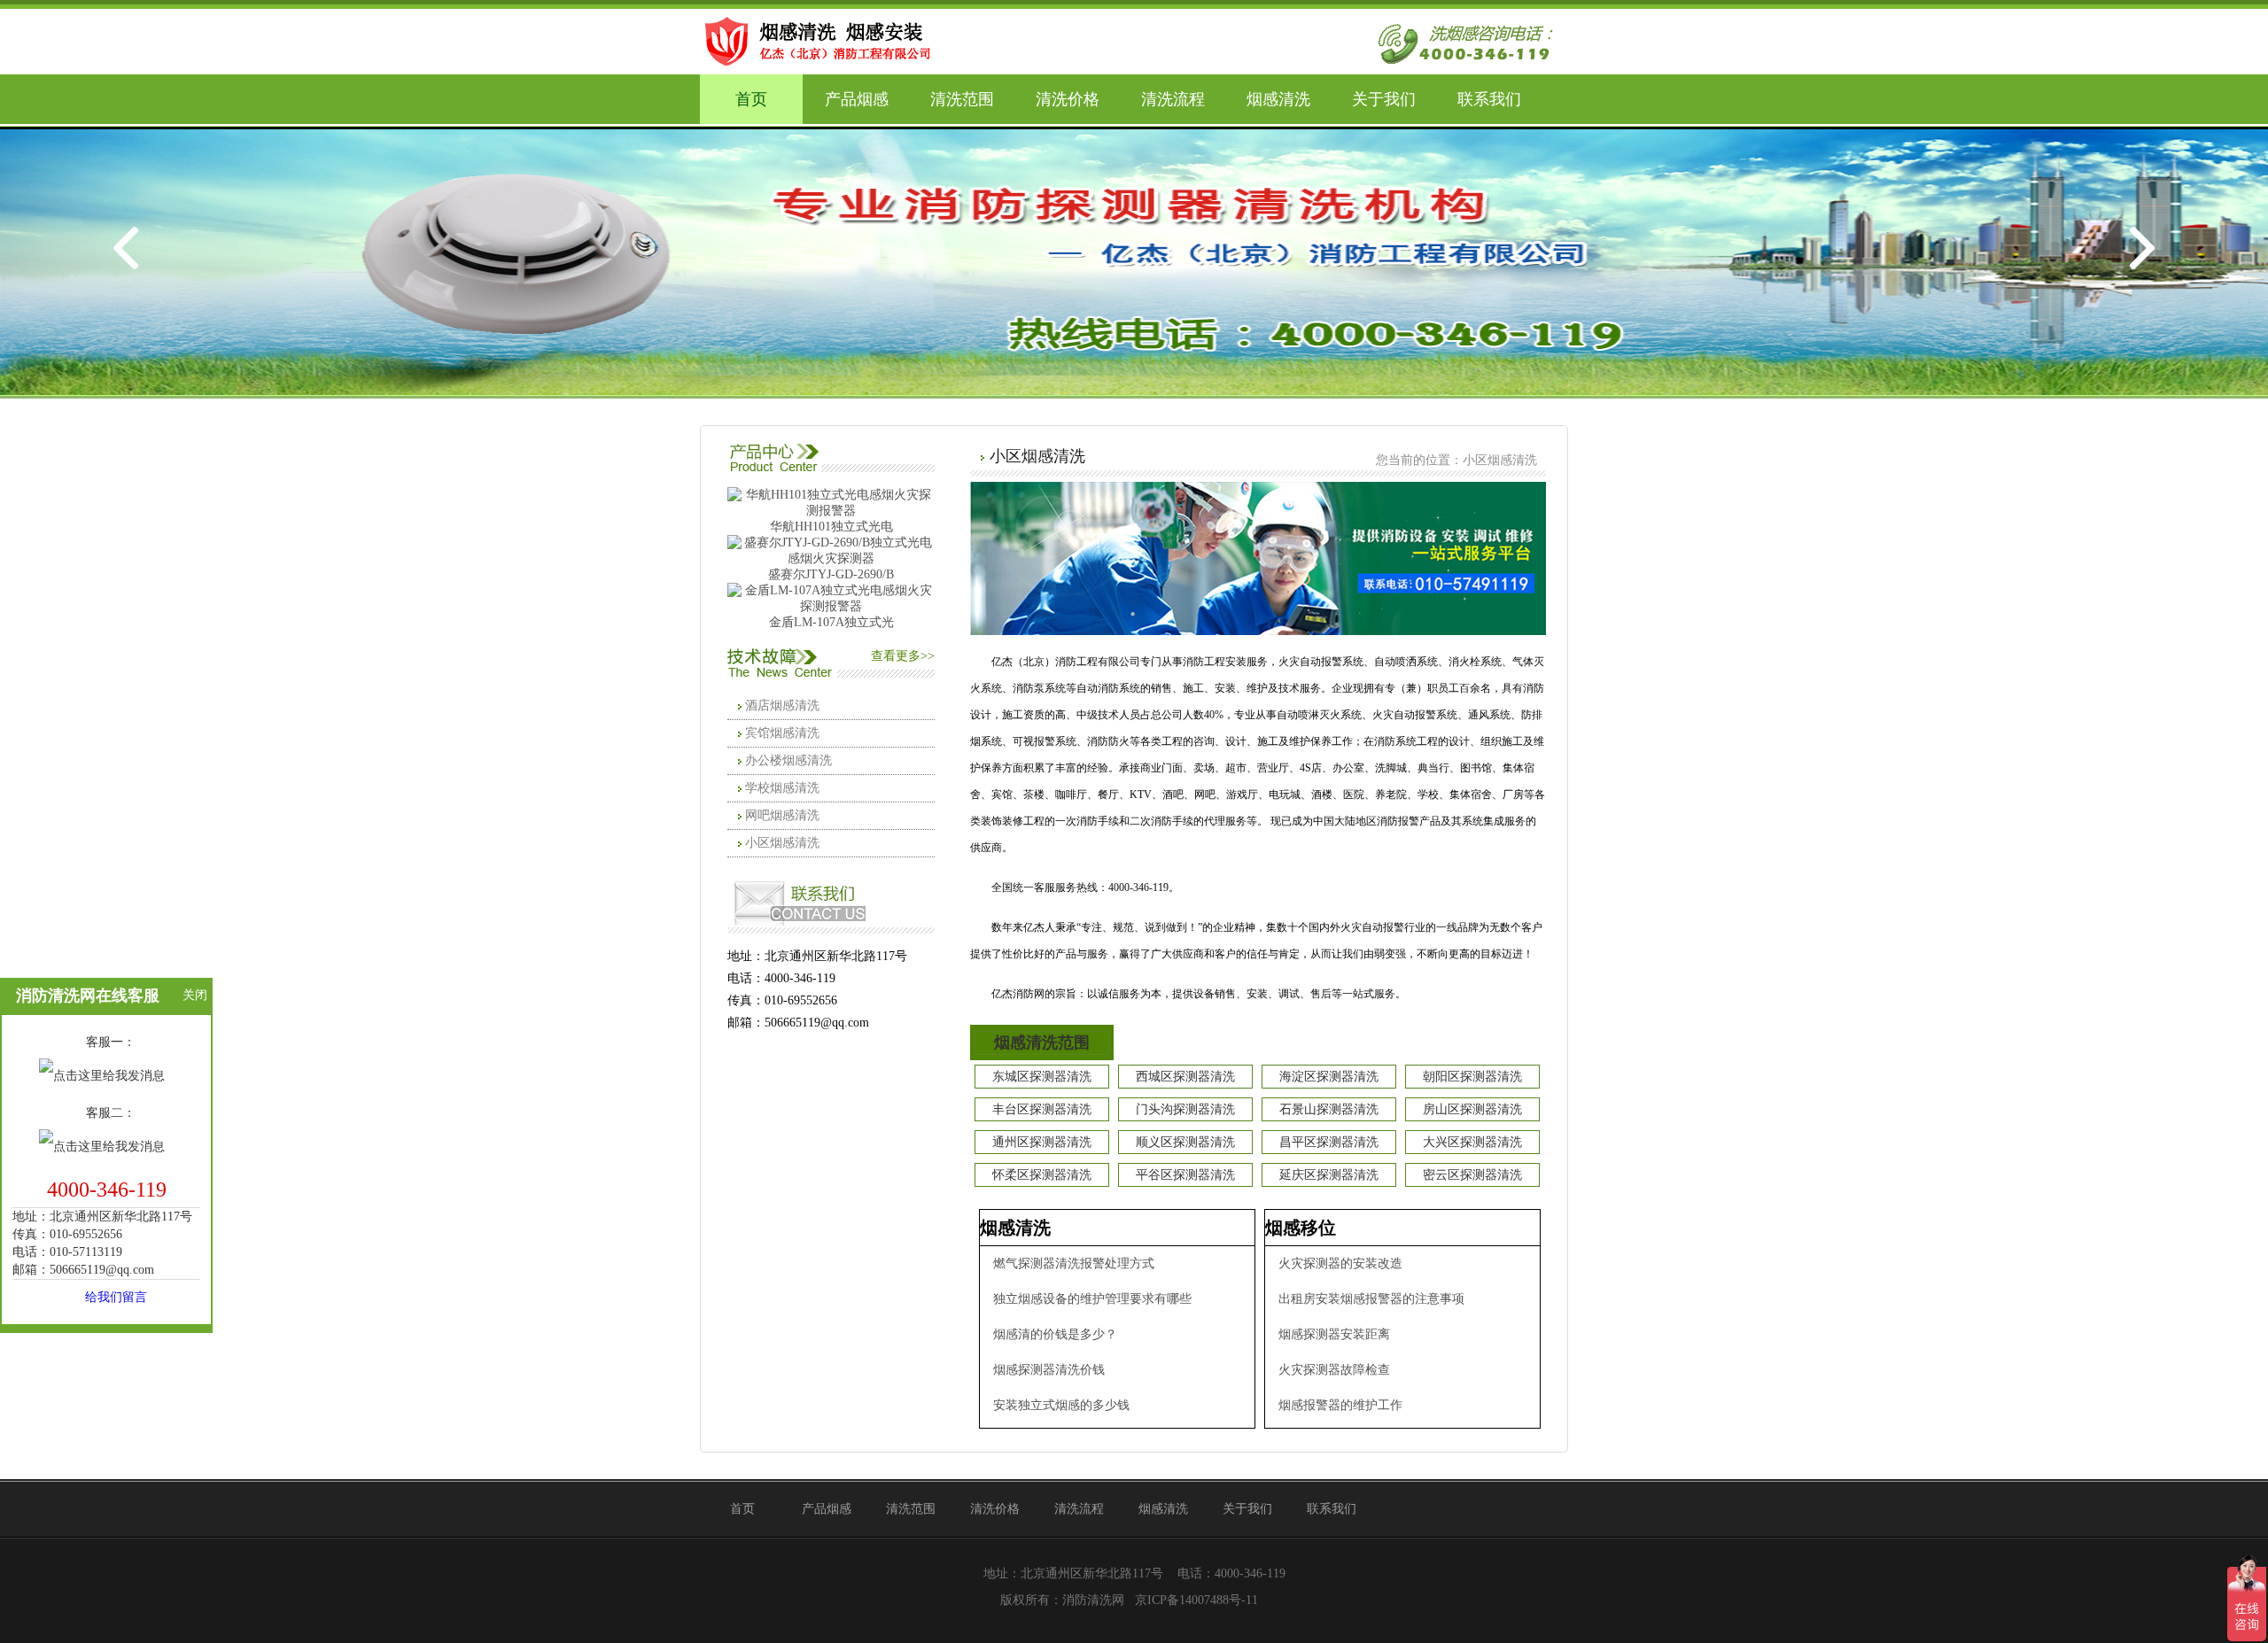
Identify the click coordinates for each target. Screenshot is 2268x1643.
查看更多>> (903, 656)
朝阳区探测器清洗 (1472, 1077)
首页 (751, 99)
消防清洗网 (1093, 1600)
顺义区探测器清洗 (1185, 1142)
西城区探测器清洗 (1185, 1077)
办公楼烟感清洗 (788, 760)
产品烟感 (857, 99)
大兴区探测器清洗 (1472, 1142)
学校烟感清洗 (782, 788)
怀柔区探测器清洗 (1042, 1175)
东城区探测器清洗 (1042, 1077)
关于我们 (1384, 99)
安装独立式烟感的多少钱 (1061, 1405)
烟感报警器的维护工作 (1340, 1405)
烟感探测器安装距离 (1334, 1334)
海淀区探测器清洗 (1329, 1077)
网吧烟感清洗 (782, 815)
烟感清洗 (1278, 99)
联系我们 (1489, 99)
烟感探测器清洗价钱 (1049, 1370)
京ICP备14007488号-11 (1196, 1600)
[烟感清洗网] (824, 40)
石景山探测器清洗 (1329, 1109)
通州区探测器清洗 (1042, 1142)
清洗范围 (962, 99)
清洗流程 (1173, 99)
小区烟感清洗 (782, 843)
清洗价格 (1068, 99)
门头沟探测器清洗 (1185, 1109)
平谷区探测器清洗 (1185, 1175)
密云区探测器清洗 (1472, 1175)
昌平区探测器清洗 (1329, 1142)
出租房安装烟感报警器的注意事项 (1371, 1299)
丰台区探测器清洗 (1042, 1109)
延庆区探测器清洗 (1329, 1175)
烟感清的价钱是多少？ (1055, 1334)
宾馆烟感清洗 (782, 733)
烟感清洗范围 (1042, 1042)
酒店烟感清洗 (782, 705)
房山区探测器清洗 (1472, 1109)
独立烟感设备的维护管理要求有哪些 (1092, 1299)
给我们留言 (116, 1297)
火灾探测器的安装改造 (1340, 1263)
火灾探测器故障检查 (1334, 1370)
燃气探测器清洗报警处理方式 (1074, 1263)
